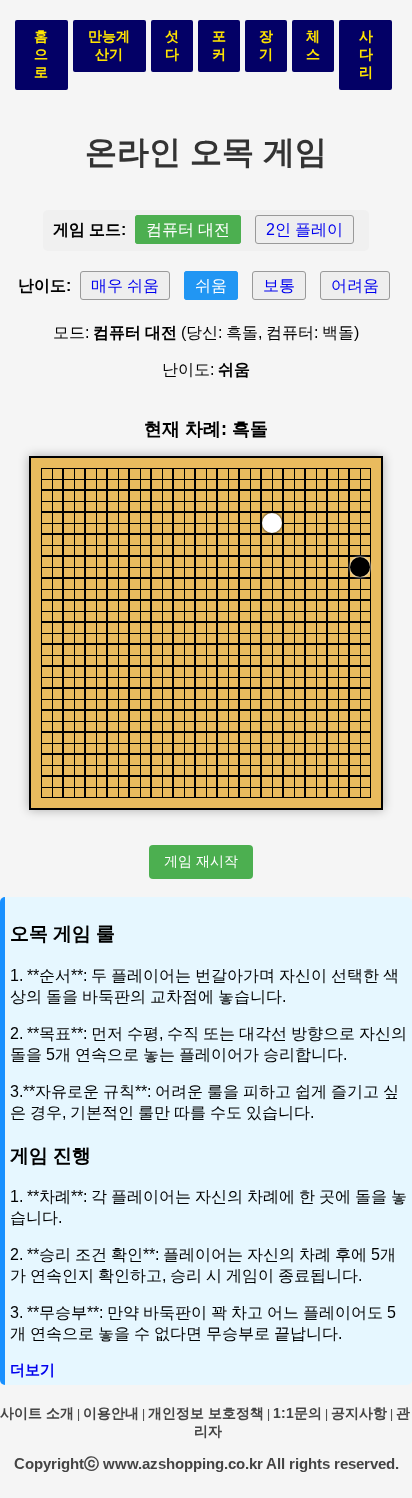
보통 (279, 285)
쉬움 (211, 285)
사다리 (366, 54)
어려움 (355, 285)
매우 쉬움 (125, 285)
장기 (266, 45)
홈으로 (41, 54)
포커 (219, 45)
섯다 (172, 45)
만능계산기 (109, 45)
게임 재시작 (201, 861)
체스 (313, 45)
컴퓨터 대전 (188, 229)
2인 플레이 (304, 229)
